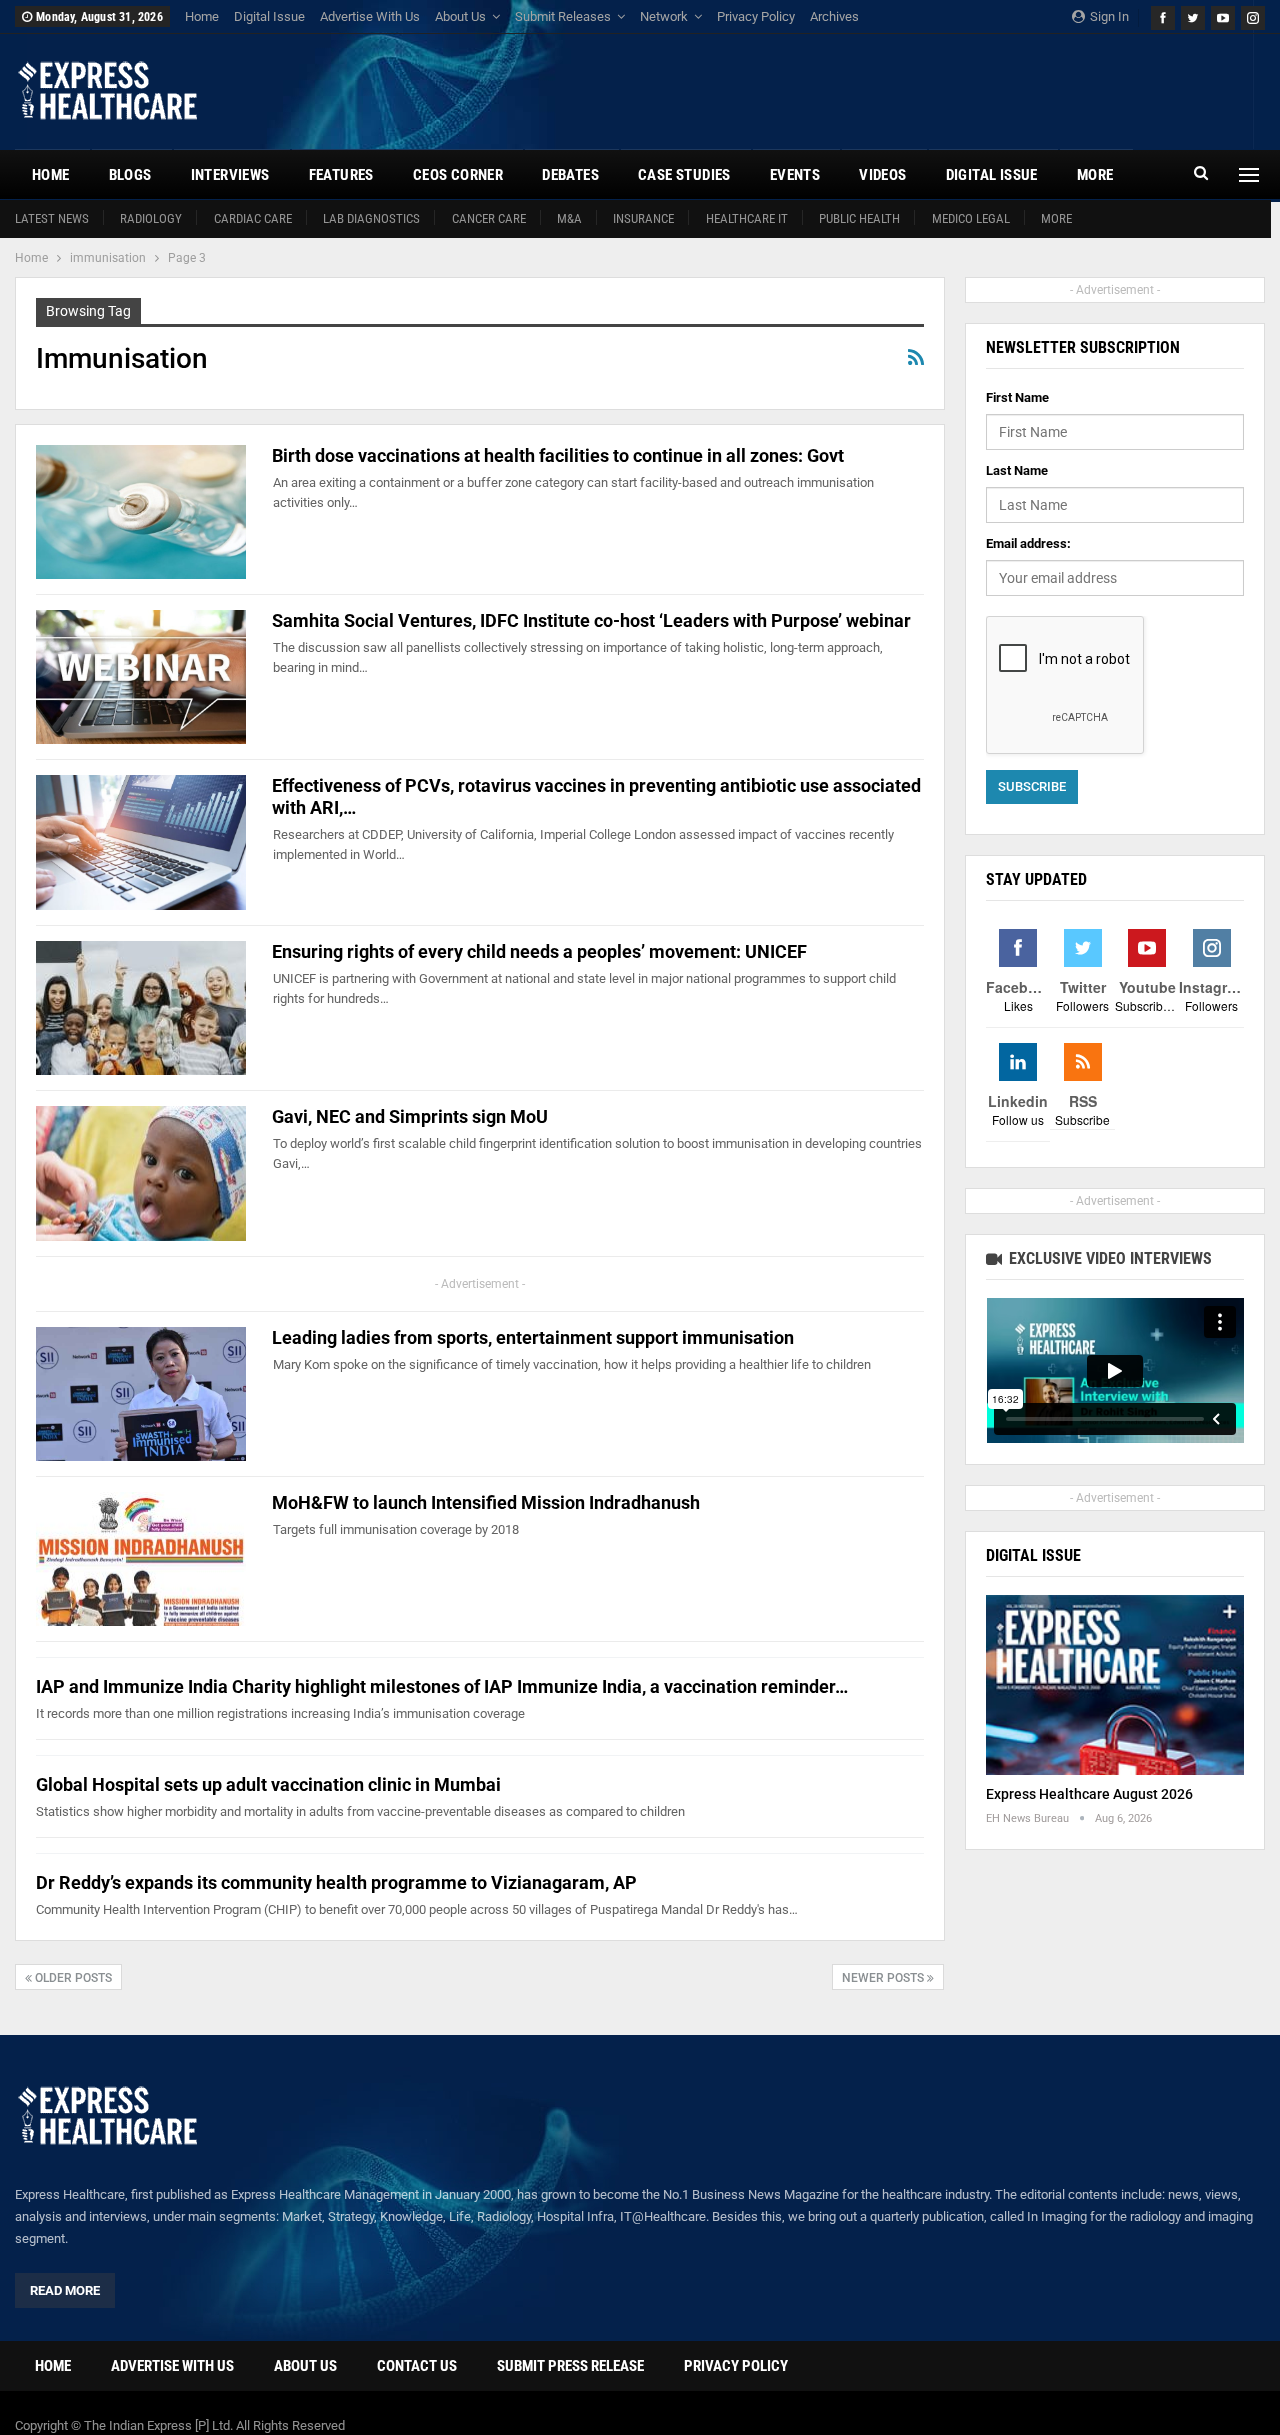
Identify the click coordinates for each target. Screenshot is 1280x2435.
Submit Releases (563, 16)
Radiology (151, 218)
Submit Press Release (570, 2366)
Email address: (1028, 543)
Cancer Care (489, 218)
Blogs (130, 175)
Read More (65, 2290)
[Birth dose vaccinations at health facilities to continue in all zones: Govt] (141, 512)
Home (202, 16)
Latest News (52, 218)
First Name (1017, 397)
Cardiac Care (253, 218)
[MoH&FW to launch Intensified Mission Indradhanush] (141, 1559)
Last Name (1017, 470)
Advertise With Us (370, 16)
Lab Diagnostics (371, 218)
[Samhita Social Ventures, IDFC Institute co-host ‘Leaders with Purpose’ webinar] (141, 677)
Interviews (230, 175)
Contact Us (417, 2366)
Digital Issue (269, 16)
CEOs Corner (458, 175)
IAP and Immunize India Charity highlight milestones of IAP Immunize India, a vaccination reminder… (442, 1686)
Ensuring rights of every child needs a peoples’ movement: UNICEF (539, 951)
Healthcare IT (747, 218)
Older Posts (72, 1978)
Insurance (643, 218)
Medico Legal (971, 218)
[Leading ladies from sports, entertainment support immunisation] (141, 1394)
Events (795, 175)
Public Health (859, 218)
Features (341, 175)
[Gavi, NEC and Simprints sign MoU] (141, 1173)
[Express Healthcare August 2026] (1115, 1685)
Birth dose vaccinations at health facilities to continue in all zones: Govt (558, 455)
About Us (460, 16)
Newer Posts (884, 1978)
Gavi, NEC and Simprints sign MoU (410, 1116)
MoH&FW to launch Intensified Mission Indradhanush (486, 1502)
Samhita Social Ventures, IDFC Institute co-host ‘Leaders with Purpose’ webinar (591, 620)
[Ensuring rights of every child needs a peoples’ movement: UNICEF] (141, 1008)
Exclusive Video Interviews (1108, 1258)
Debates (570, 175)
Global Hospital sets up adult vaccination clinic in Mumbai (268, 1784)
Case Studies (684, 175)
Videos (882, 175)
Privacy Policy (756, 16)
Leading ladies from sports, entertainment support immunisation (533, 1337)
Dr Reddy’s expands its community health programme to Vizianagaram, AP (336, 1882)
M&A (569, 218)
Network (664, 16)
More (1056, 218)
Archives (834, 16)
